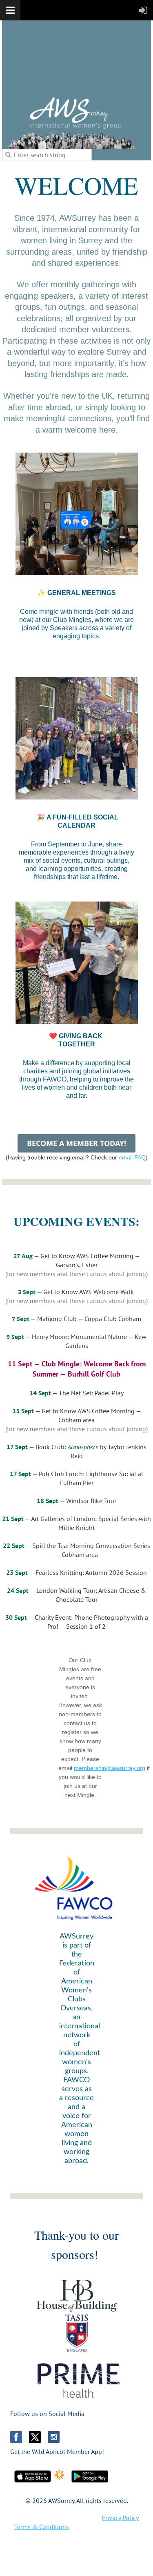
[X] (35, 2437)
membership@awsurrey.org (110, 1768)
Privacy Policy (120, 2518)
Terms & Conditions (42, 2527)
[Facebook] (16, 2437)
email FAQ (132, 1157)
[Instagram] (54, 2437)
